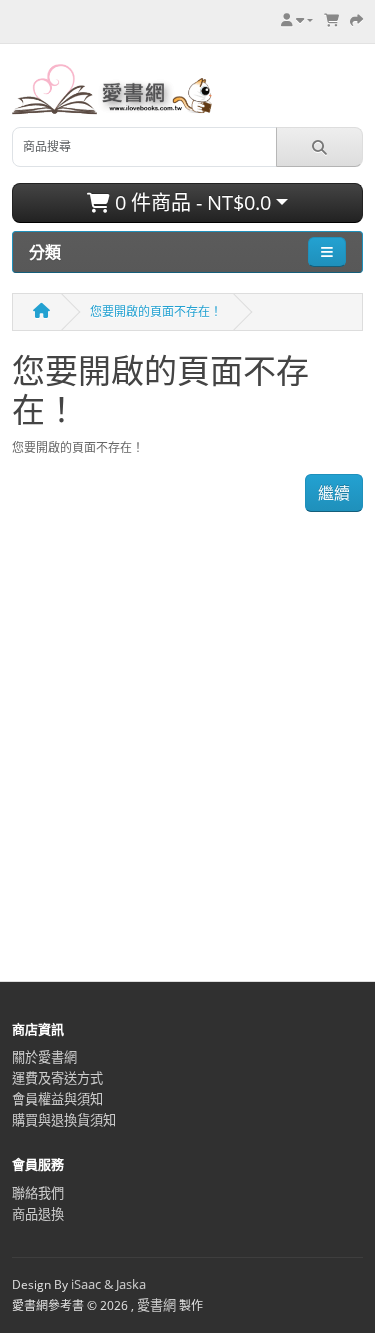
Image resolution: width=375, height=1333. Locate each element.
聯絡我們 (38, 1193)
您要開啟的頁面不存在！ (156, 311)
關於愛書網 (44, 1057)
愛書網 (156, 1305)
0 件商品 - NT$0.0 (190, 202)
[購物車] (331, 20)
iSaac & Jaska (108, 1284)
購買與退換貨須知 (64, 1120)
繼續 (334, 493)
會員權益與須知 (57, 1099)
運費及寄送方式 (57, 1078)
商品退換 (38, 1214)
